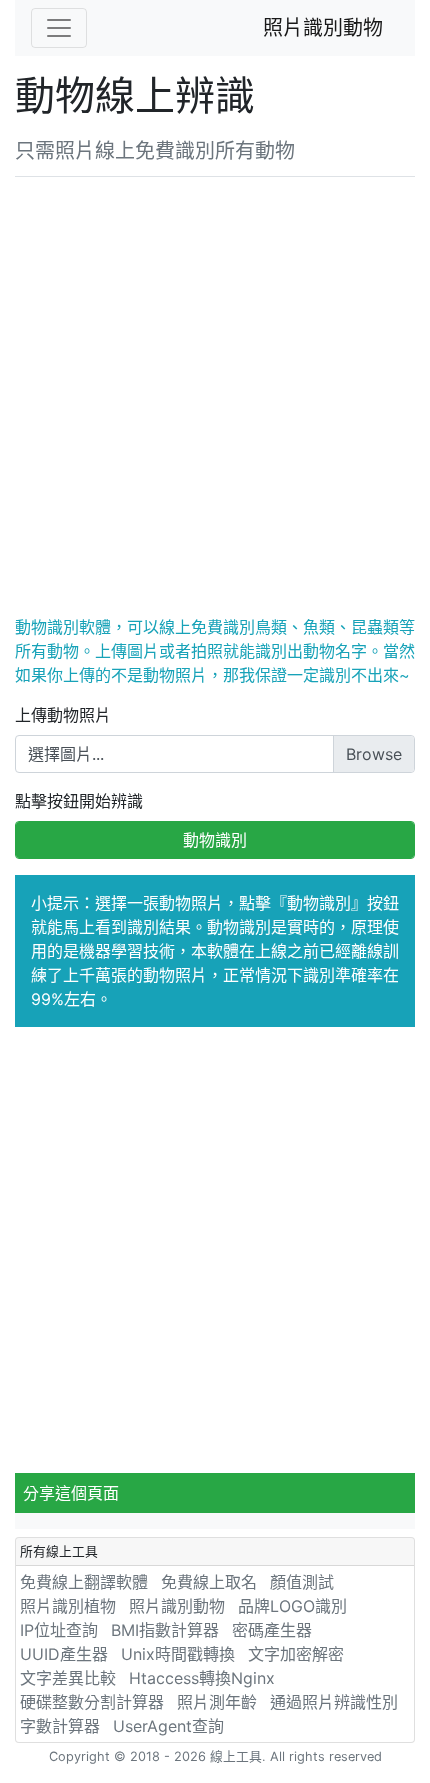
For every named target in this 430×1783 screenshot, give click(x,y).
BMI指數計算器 (165, 1630)
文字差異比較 (68, 1678)
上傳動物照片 (63, 715)
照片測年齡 (217, 1702)
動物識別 (215, 840)
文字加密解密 (296, 1654)
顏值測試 (302, 1582)
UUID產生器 (64, 1654)
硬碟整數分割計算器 (92, 1702)
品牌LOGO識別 (292, 1606)
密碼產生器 (272, 1630)
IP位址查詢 (59, 1630)
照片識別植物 (68, 1606)
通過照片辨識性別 (334, 1702)
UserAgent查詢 (168, 1726)
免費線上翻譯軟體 (84, 1582)
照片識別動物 (323, 28)
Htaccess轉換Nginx (202, 1678)
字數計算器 (60, 1726)
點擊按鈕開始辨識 (79, 801)
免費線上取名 (209, 1582)
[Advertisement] (215, 392)
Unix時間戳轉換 (178, 1654)
